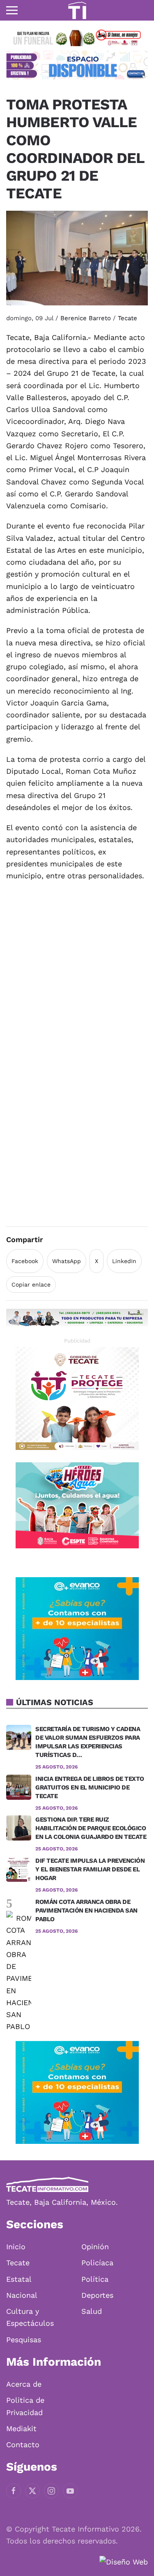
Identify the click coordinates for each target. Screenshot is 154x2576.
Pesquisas (24, 2340)
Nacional (22, 2295)
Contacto (23, 2445)
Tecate (128, 318)
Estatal (19, 2279)
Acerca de (24, 2384)
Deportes (97, 2295)
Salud (92, 2311)
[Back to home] (77, 10)
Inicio (16, 2247)
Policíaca (97, 2263)
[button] (12, 10)
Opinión (95, 2247)
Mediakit (21, 2428)
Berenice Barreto (86, 318)
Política (95, 2279)
